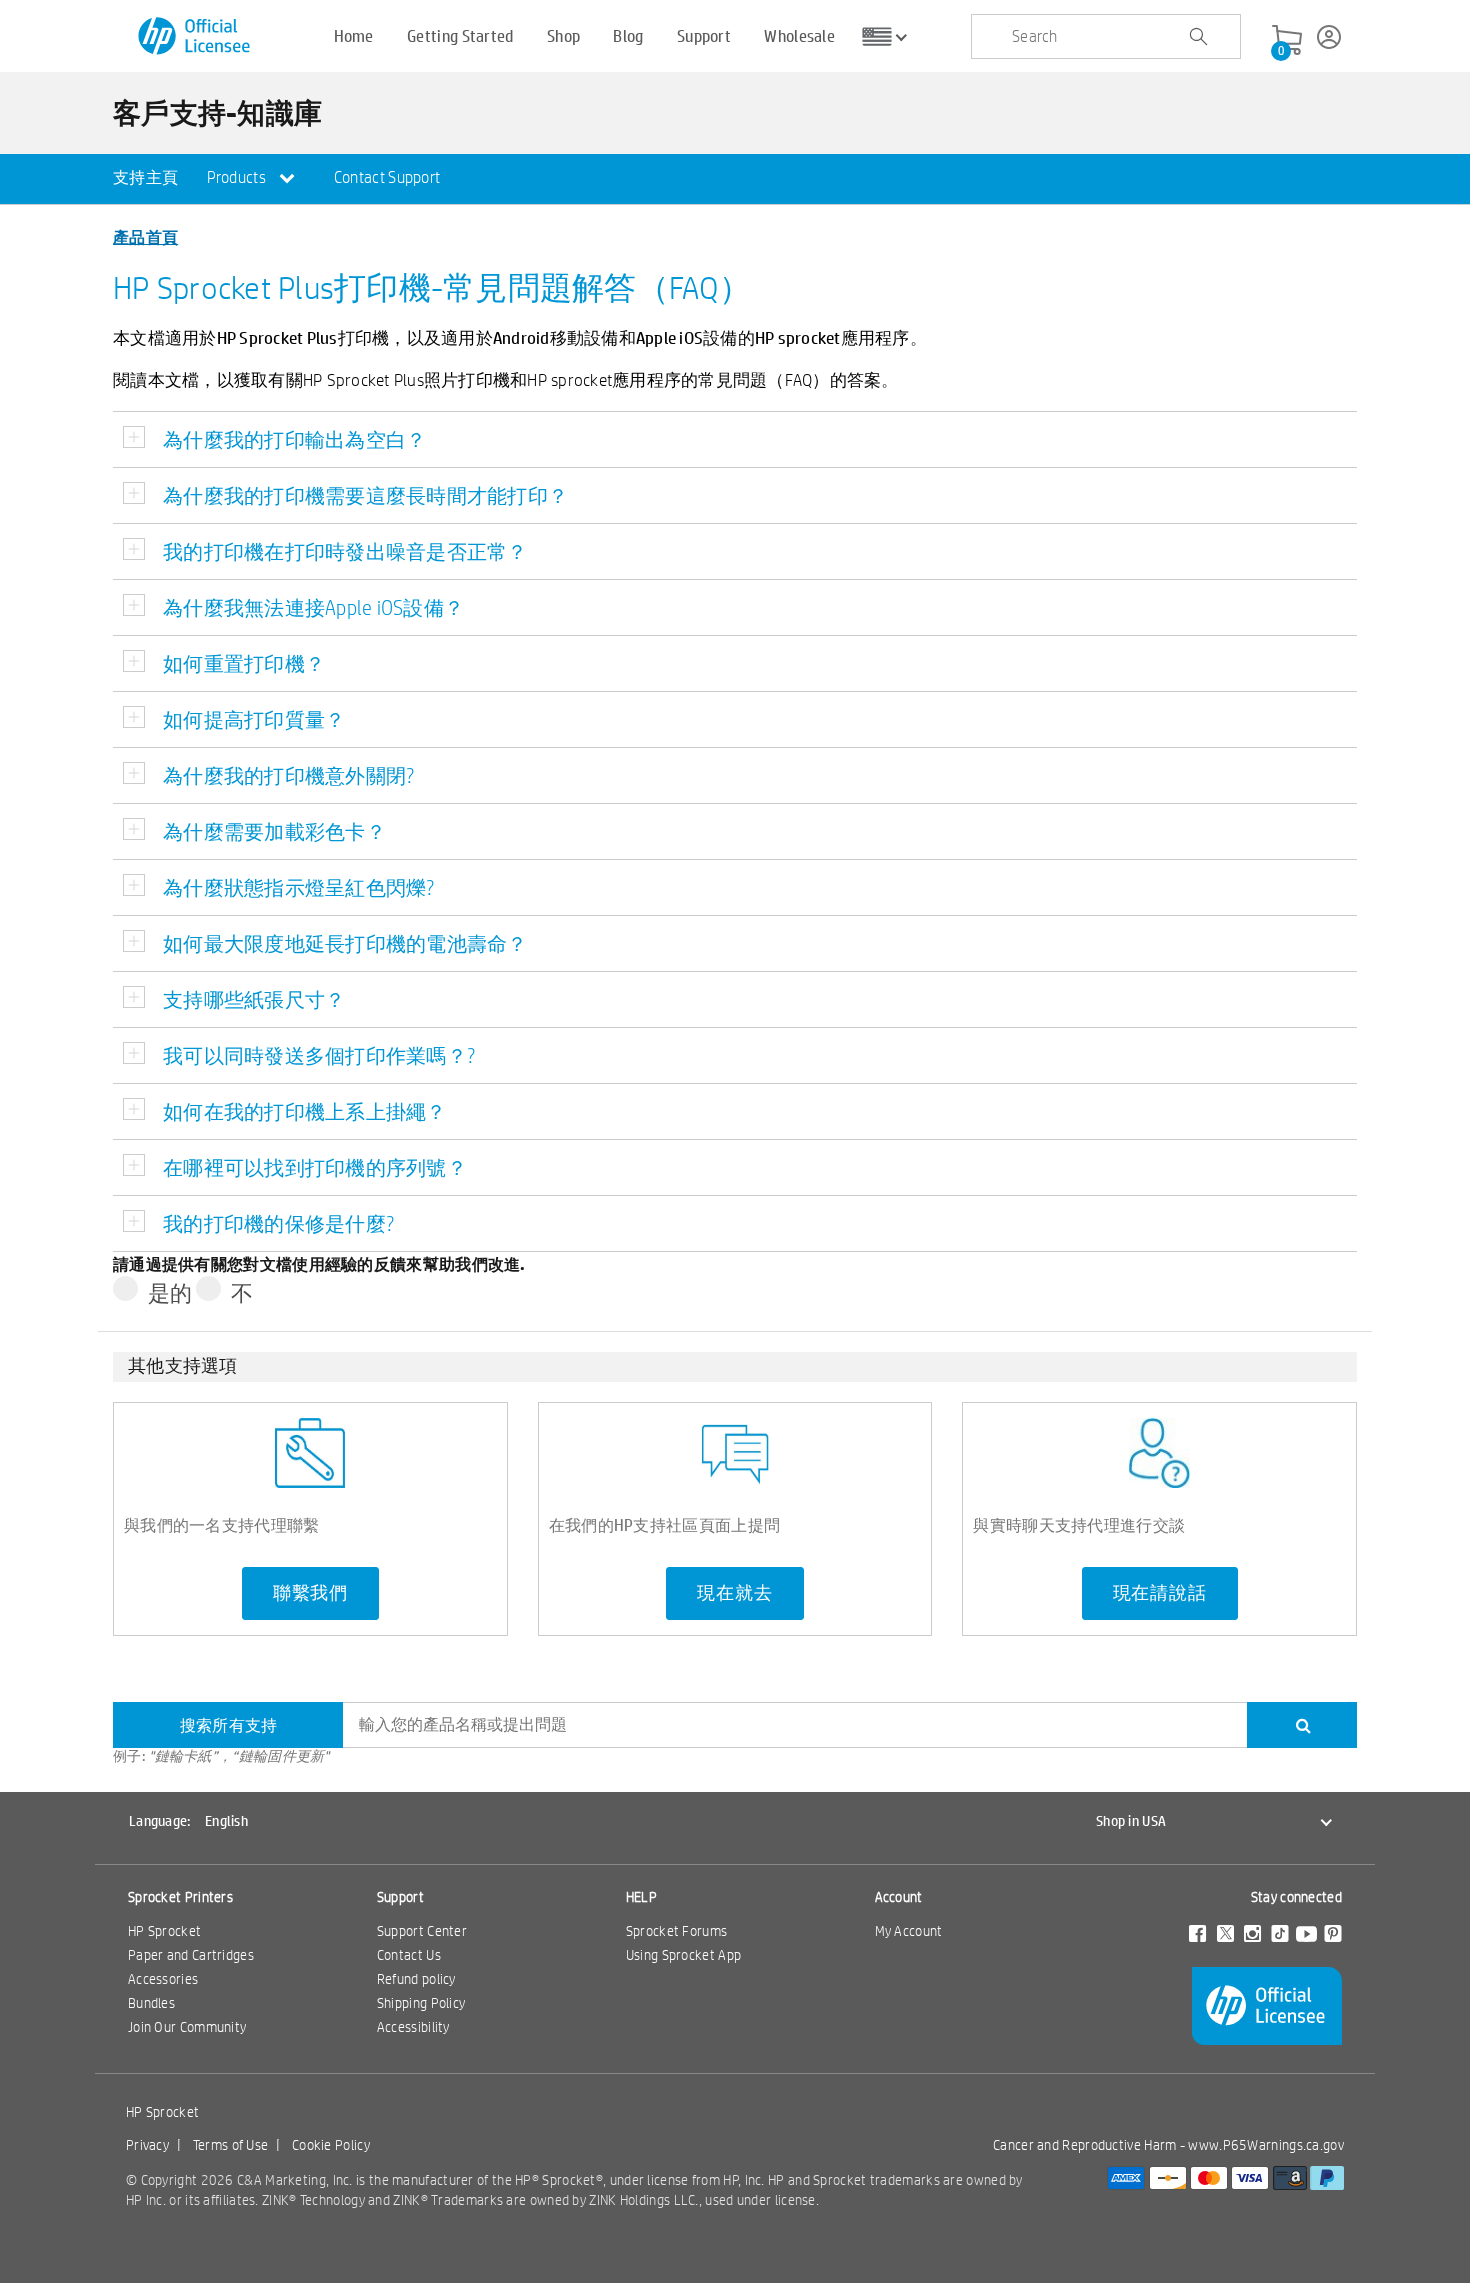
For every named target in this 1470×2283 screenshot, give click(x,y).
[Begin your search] (1198, 37)
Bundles (151, 2003)
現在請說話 (1160, 1593)
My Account (909, 1931)
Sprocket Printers (180, 1897)
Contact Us (409, 1955)
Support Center (422, 1931)
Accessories (163, 1979)
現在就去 (734, 1593)
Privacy (147, 2145)
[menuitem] (145, 179)
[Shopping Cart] (1287, 41)
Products (238, 177)
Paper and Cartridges (191, 1955)
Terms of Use (231, 2145)
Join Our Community (187, 2027)
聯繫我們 (310, 1593)
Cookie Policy (331, 2145)
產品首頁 (145, 236)
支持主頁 (145, 177)
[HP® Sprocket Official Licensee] (195, 36)
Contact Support (387, 177)
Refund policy (416, 1979)
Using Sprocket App (683, 1955)
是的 (170, 1292)
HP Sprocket (164, 1931)
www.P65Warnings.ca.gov (1266, 2145)
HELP (641, 1897)
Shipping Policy (421, 2003)
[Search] (1302, 1725)
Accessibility (413, 2027)
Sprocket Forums (677, 1931)
